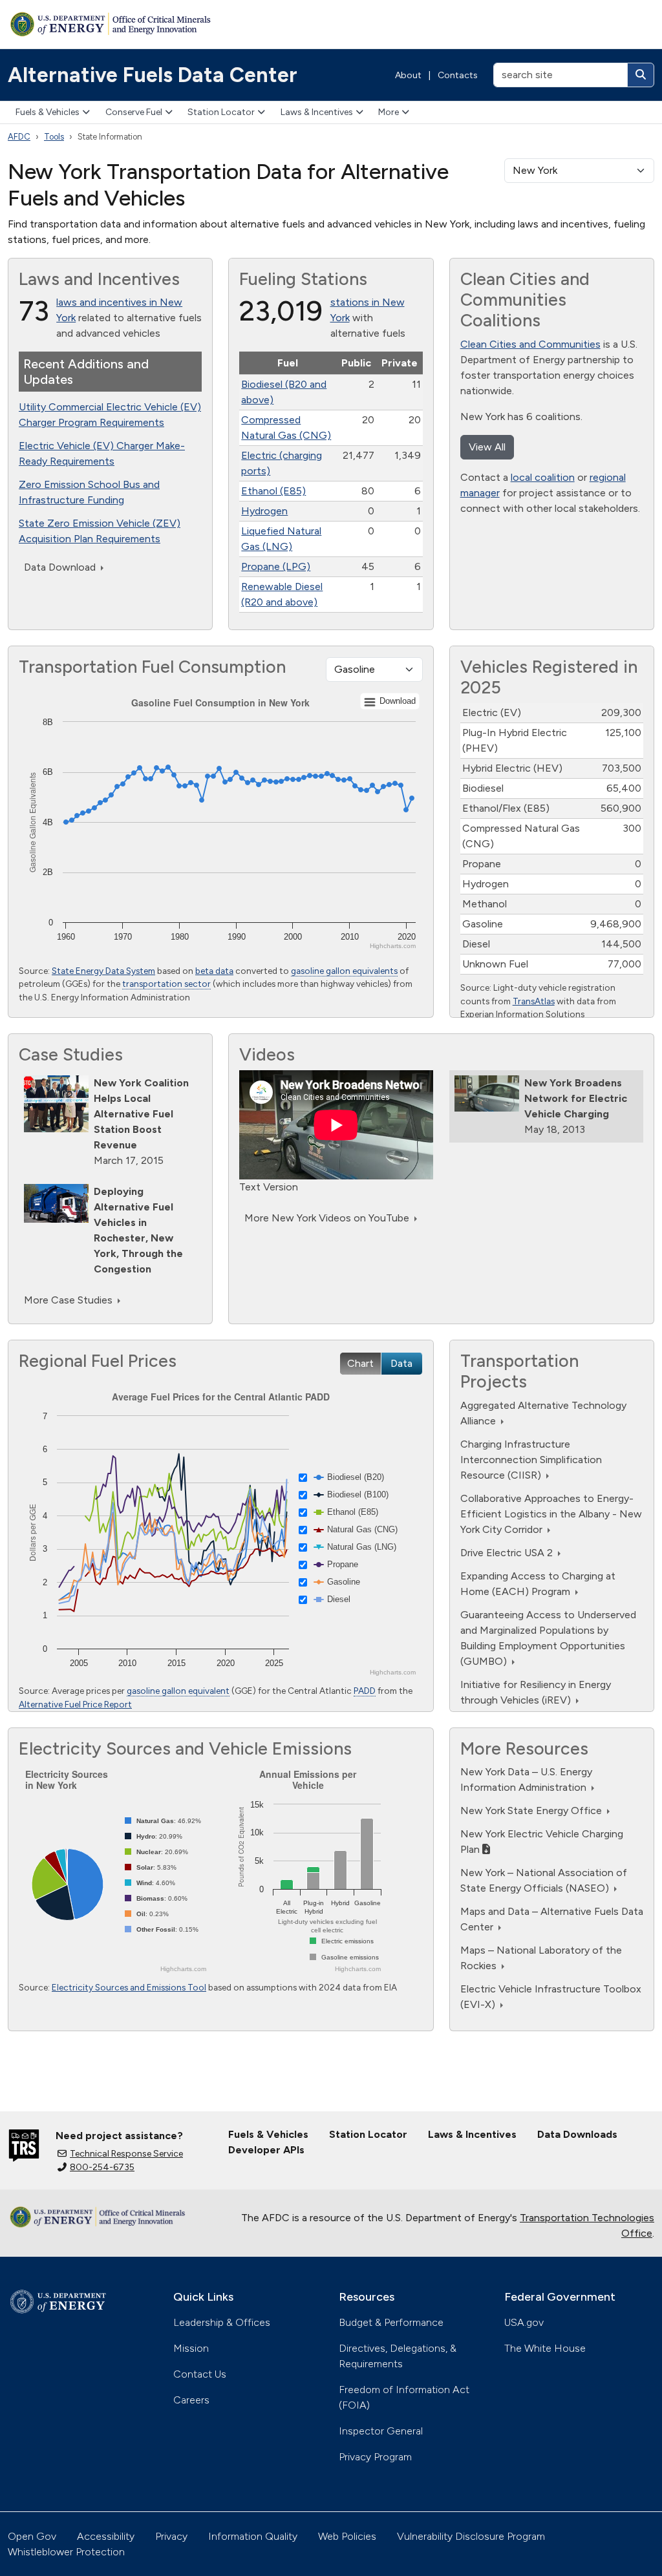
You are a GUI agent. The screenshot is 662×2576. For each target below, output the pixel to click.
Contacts (458, 75)
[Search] (641, 75)
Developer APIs (266, 2150)
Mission (191, 2348)
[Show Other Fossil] (162, 1929)
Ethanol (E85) (273, 491)
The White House (545, 2348)
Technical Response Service (126, 2154)
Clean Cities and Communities (530, 344)
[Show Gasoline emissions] (344, 1957)
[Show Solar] (151, 1867)
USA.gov (524, 2322)
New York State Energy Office (532, 1811)
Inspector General (381, 2431)
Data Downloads (577, 2134)
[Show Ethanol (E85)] (346, 1512)
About (408, 75)
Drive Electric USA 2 (508, 1553)
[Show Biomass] (156, 1898)
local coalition (543, 477)
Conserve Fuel (134, 112)
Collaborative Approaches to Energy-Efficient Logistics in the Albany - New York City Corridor (551, 1514)
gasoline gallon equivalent (178, 1691)
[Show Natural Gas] (163, 1821)
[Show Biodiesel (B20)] (349, 1477)
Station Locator (221, 112)
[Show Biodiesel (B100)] (351, 1494)
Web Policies (347, 2536)
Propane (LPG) (276, 566)
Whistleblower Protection (66, 2552)
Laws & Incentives (317, 112)
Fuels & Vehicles (48, 112)
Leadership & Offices (222, 2322)
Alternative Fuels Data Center (153, 75)
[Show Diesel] (332, 1599)
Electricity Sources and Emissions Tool (129, 1987)
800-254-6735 (102, 2167)
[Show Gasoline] (337, 1582)
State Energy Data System (103, 971)
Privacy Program (375, 2457)
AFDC (19, 137)
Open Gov (32, 2536)
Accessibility (106, 2536)
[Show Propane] (336, 1564)
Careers (191, 2400)
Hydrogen (264, 511)
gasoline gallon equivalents (344, 971)
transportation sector (166, 984)
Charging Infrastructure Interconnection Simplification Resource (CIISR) (531, 1460)
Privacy (171, 2536)
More (389, 112)
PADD (365, 1691)
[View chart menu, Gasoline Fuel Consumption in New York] (390, 702)
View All (487, 447)
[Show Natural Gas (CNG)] (356, 1529)
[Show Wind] (150, 1883)
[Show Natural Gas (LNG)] (355, 1547)
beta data (214, 971)
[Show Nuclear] (156, 1852)
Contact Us (200, 2374)
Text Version (269, 1187)
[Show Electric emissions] (342, 1941)
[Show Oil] (147, 1914)
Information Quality (253, 2536)
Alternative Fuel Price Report (75, 1704)
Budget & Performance (391, 2322)
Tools (54, 137)
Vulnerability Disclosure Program (471, 2536)
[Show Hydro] (154, 1836)
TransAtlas (534, 1001)
